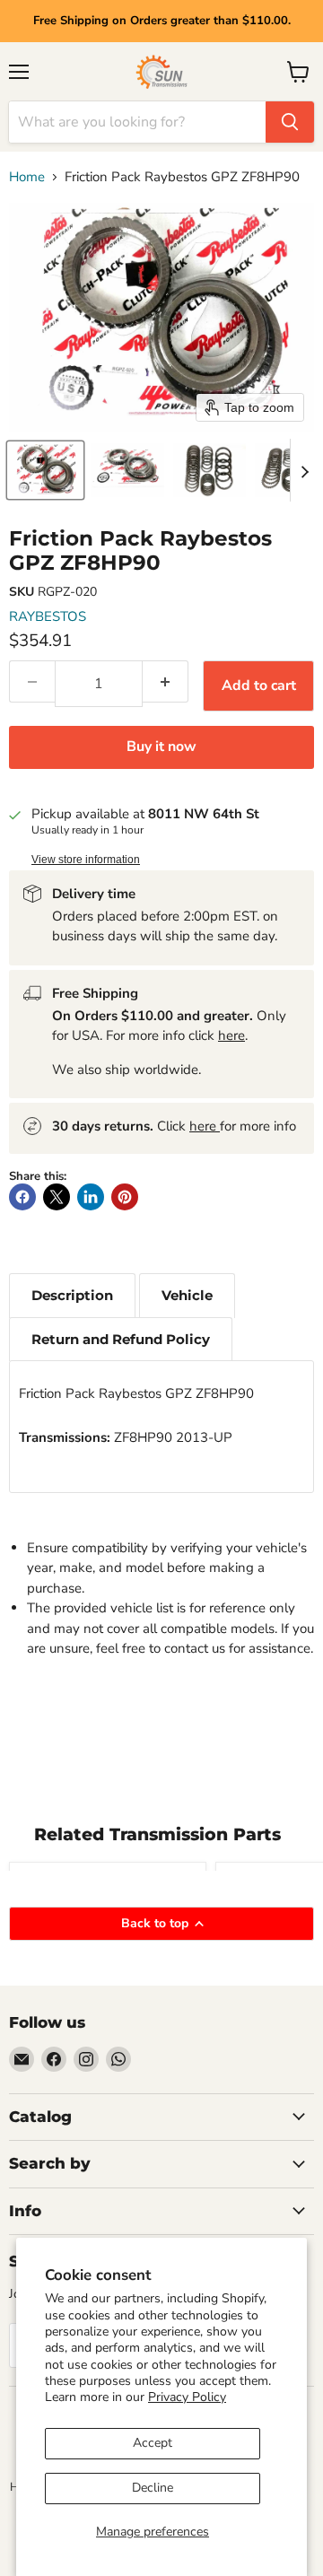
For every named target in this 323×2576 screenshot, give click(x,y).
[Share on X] (57, 1197)
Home (27, 177)
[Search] (290, 122)
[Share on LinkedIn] (91, 1197)
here (231, 1035)
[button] (45, 470)
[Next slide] (304, 470)
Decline (153, 2488)
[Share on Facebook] (22, 1197)
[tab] (72, 1295)
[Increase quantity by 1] (166, 681)
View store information (86, 860)
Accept (153, 2443)
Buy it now (161, 747)
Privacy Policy (187, 2397)
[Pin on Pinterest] (125, 1197)
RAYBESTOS (48, 616)
